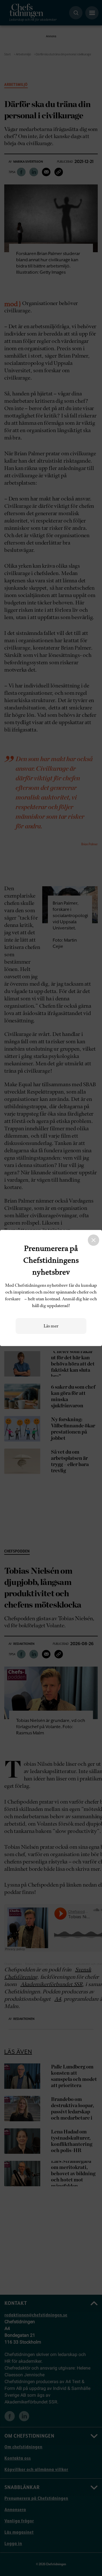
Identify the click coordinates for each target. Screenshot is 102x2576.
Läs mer (51, 1326)
